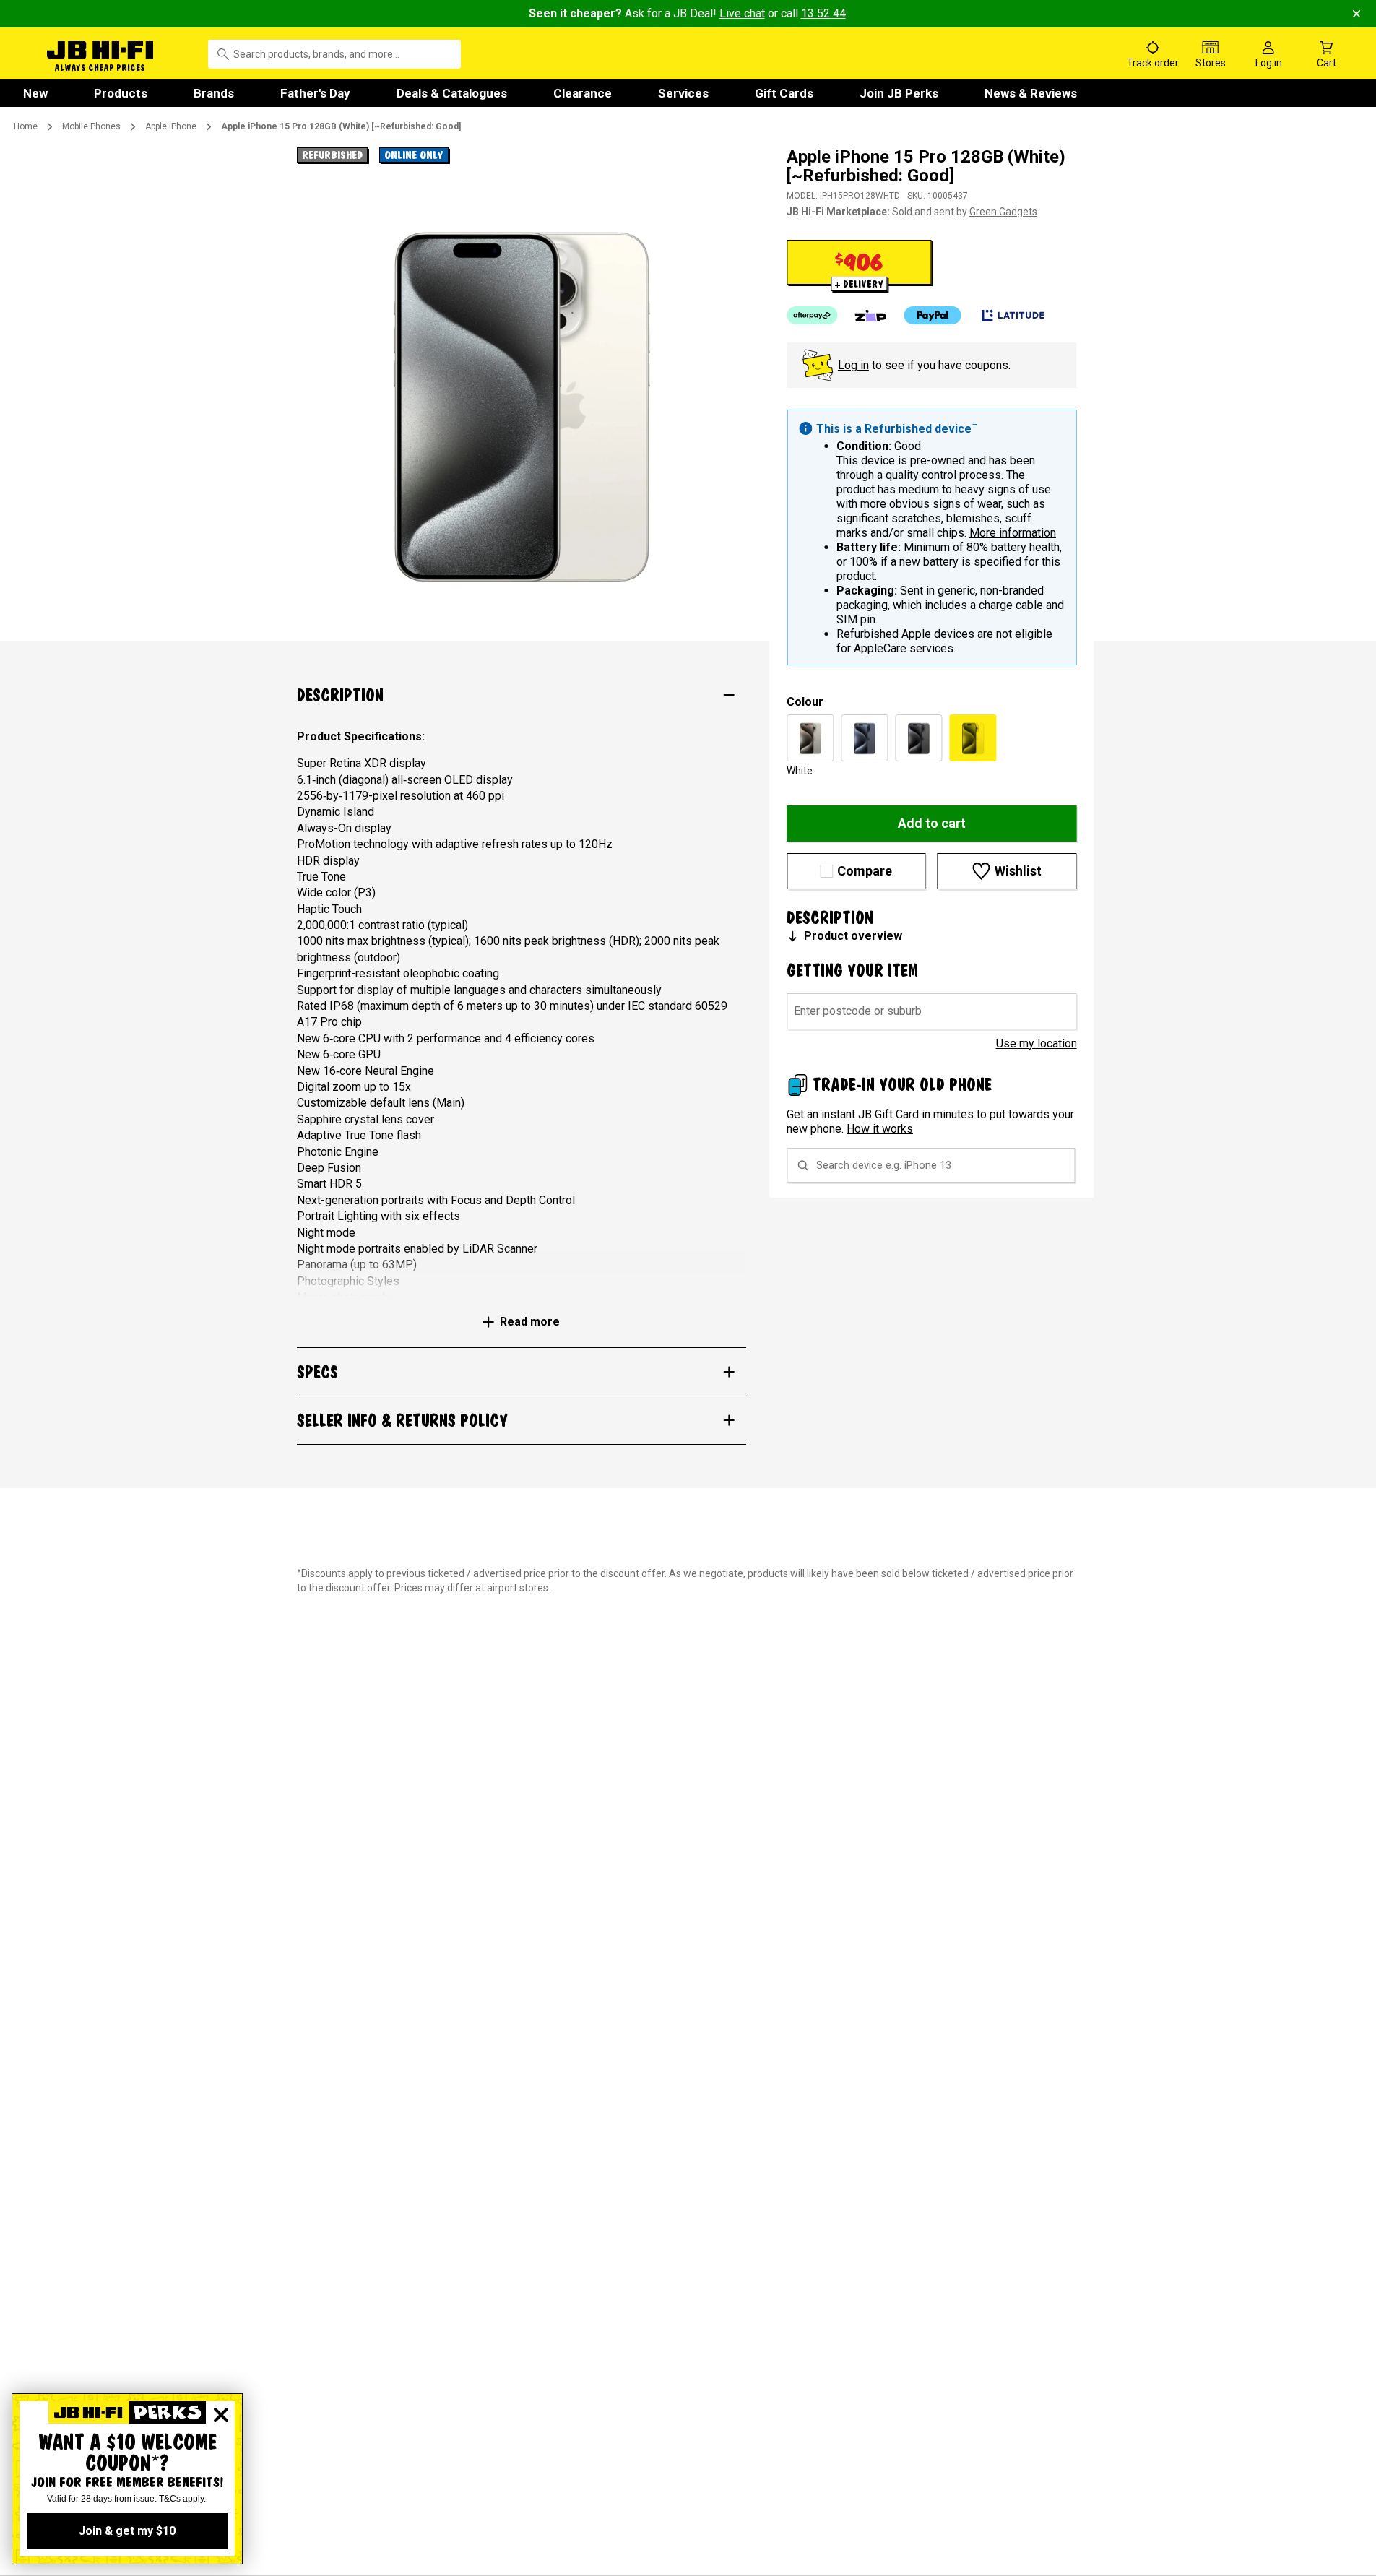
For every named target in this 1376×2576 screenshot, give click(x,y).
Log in (853, 365)
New (35, 93)
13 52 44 (823, 13)
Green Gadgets (1003, 212)
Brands (214, 93)
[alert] (932, 537)
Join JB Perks (899, 93)
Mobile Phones (91, 126)
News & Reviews (1031, 93)
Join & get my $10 (127, 2531)
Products (121, 93)
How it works (880, 1129)
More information (1013, 533)
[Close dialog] (221, 2415)
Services (683, 93)
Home (26, 126)
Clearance (583, 93)
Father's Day (315, 93)
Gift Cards (784, 93)
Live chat (742, 13)
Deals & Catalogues (452, 93)
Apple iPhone (171, 126)
